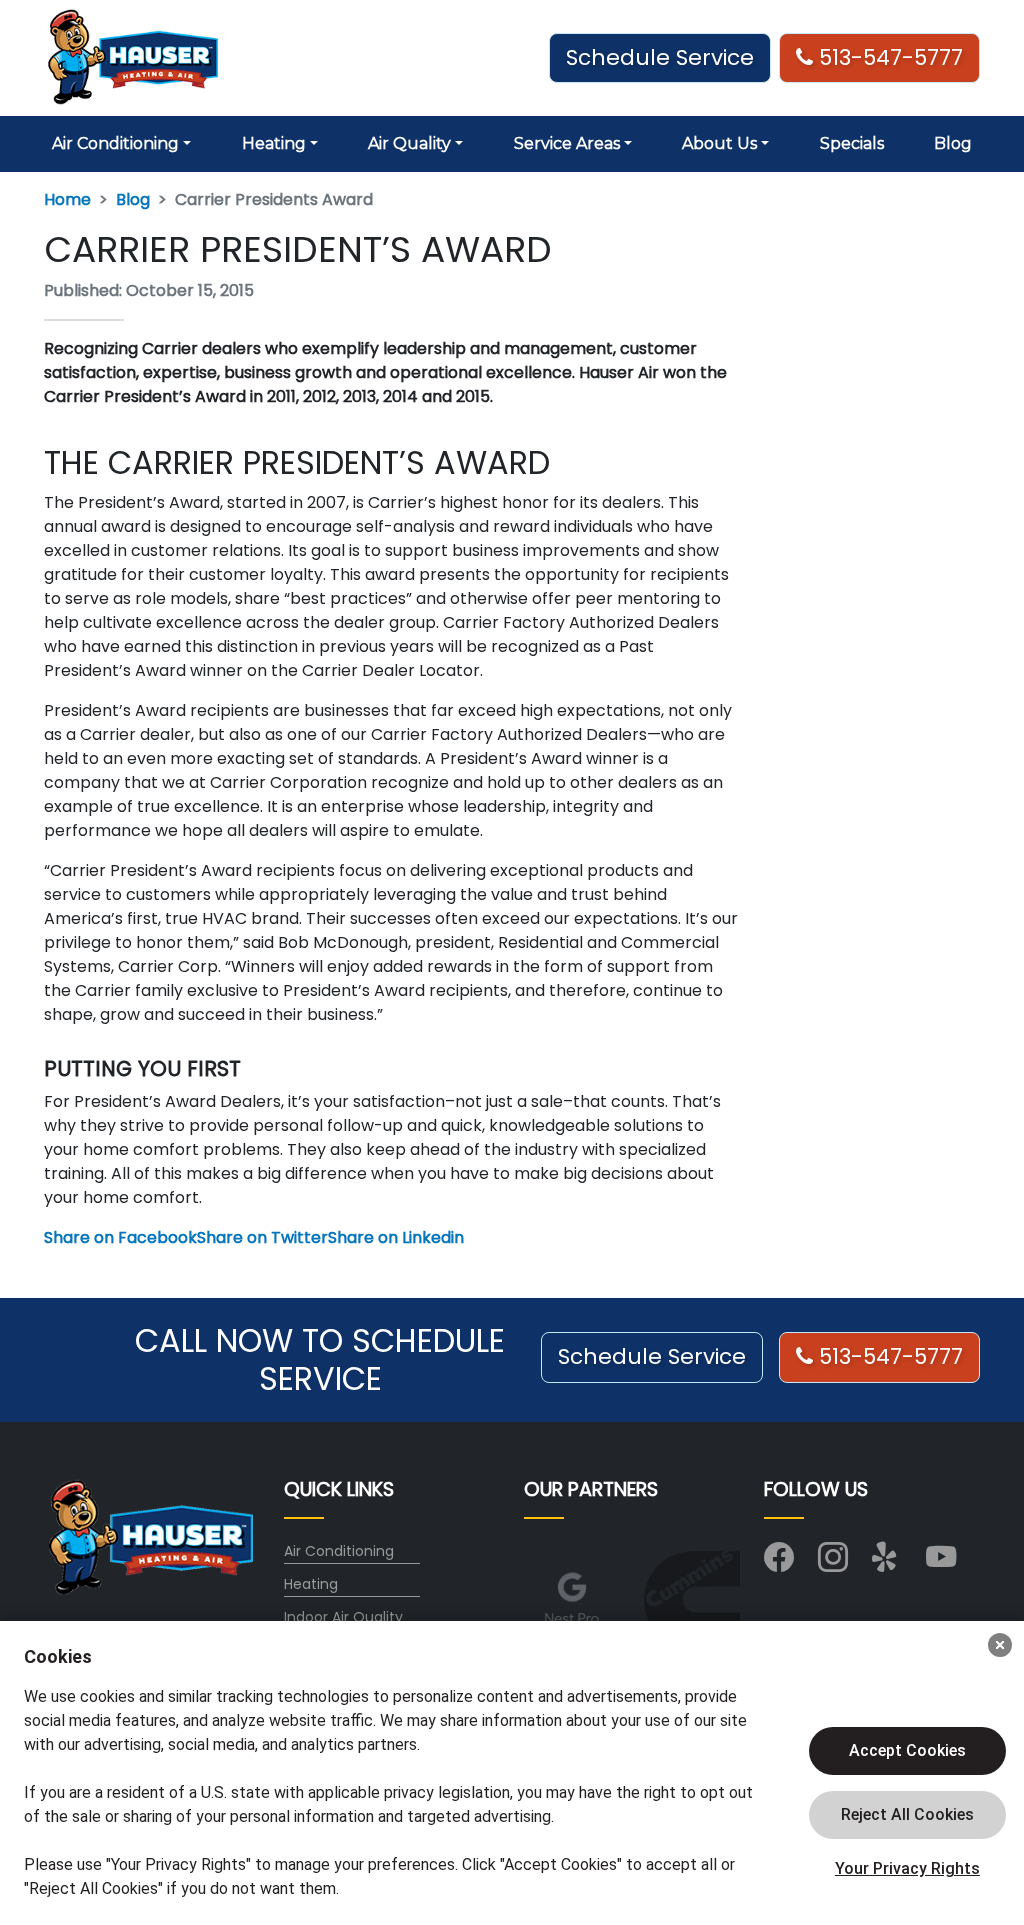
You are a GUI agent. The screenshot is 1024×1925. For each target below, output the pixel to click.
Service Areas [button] (567, 143)
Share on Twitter (262, 1237)
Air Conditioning (339, 1551)
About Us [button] (719, 143)
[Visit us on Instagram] (833, 1563)
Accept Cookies (907, 1750)
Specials (852, 143)
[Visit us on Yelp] (887, 1563)
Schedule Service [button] (660, 57)
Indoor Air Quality (343, 1617)
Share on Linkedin (396, 1237)
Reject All (907, 1815)
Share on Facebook (120, 1237)
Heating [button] (274, 143)
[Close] (1000, 1645)
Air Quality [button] (409, 143)
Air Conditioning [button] (115, 143)
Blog (953, 143)
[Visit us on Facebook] (779, 1563)
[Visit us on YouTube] (941, 1563)
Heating (311, 1584)
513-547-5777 (888, 57)
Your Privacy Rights (907, 1868)
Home (67, 199)
